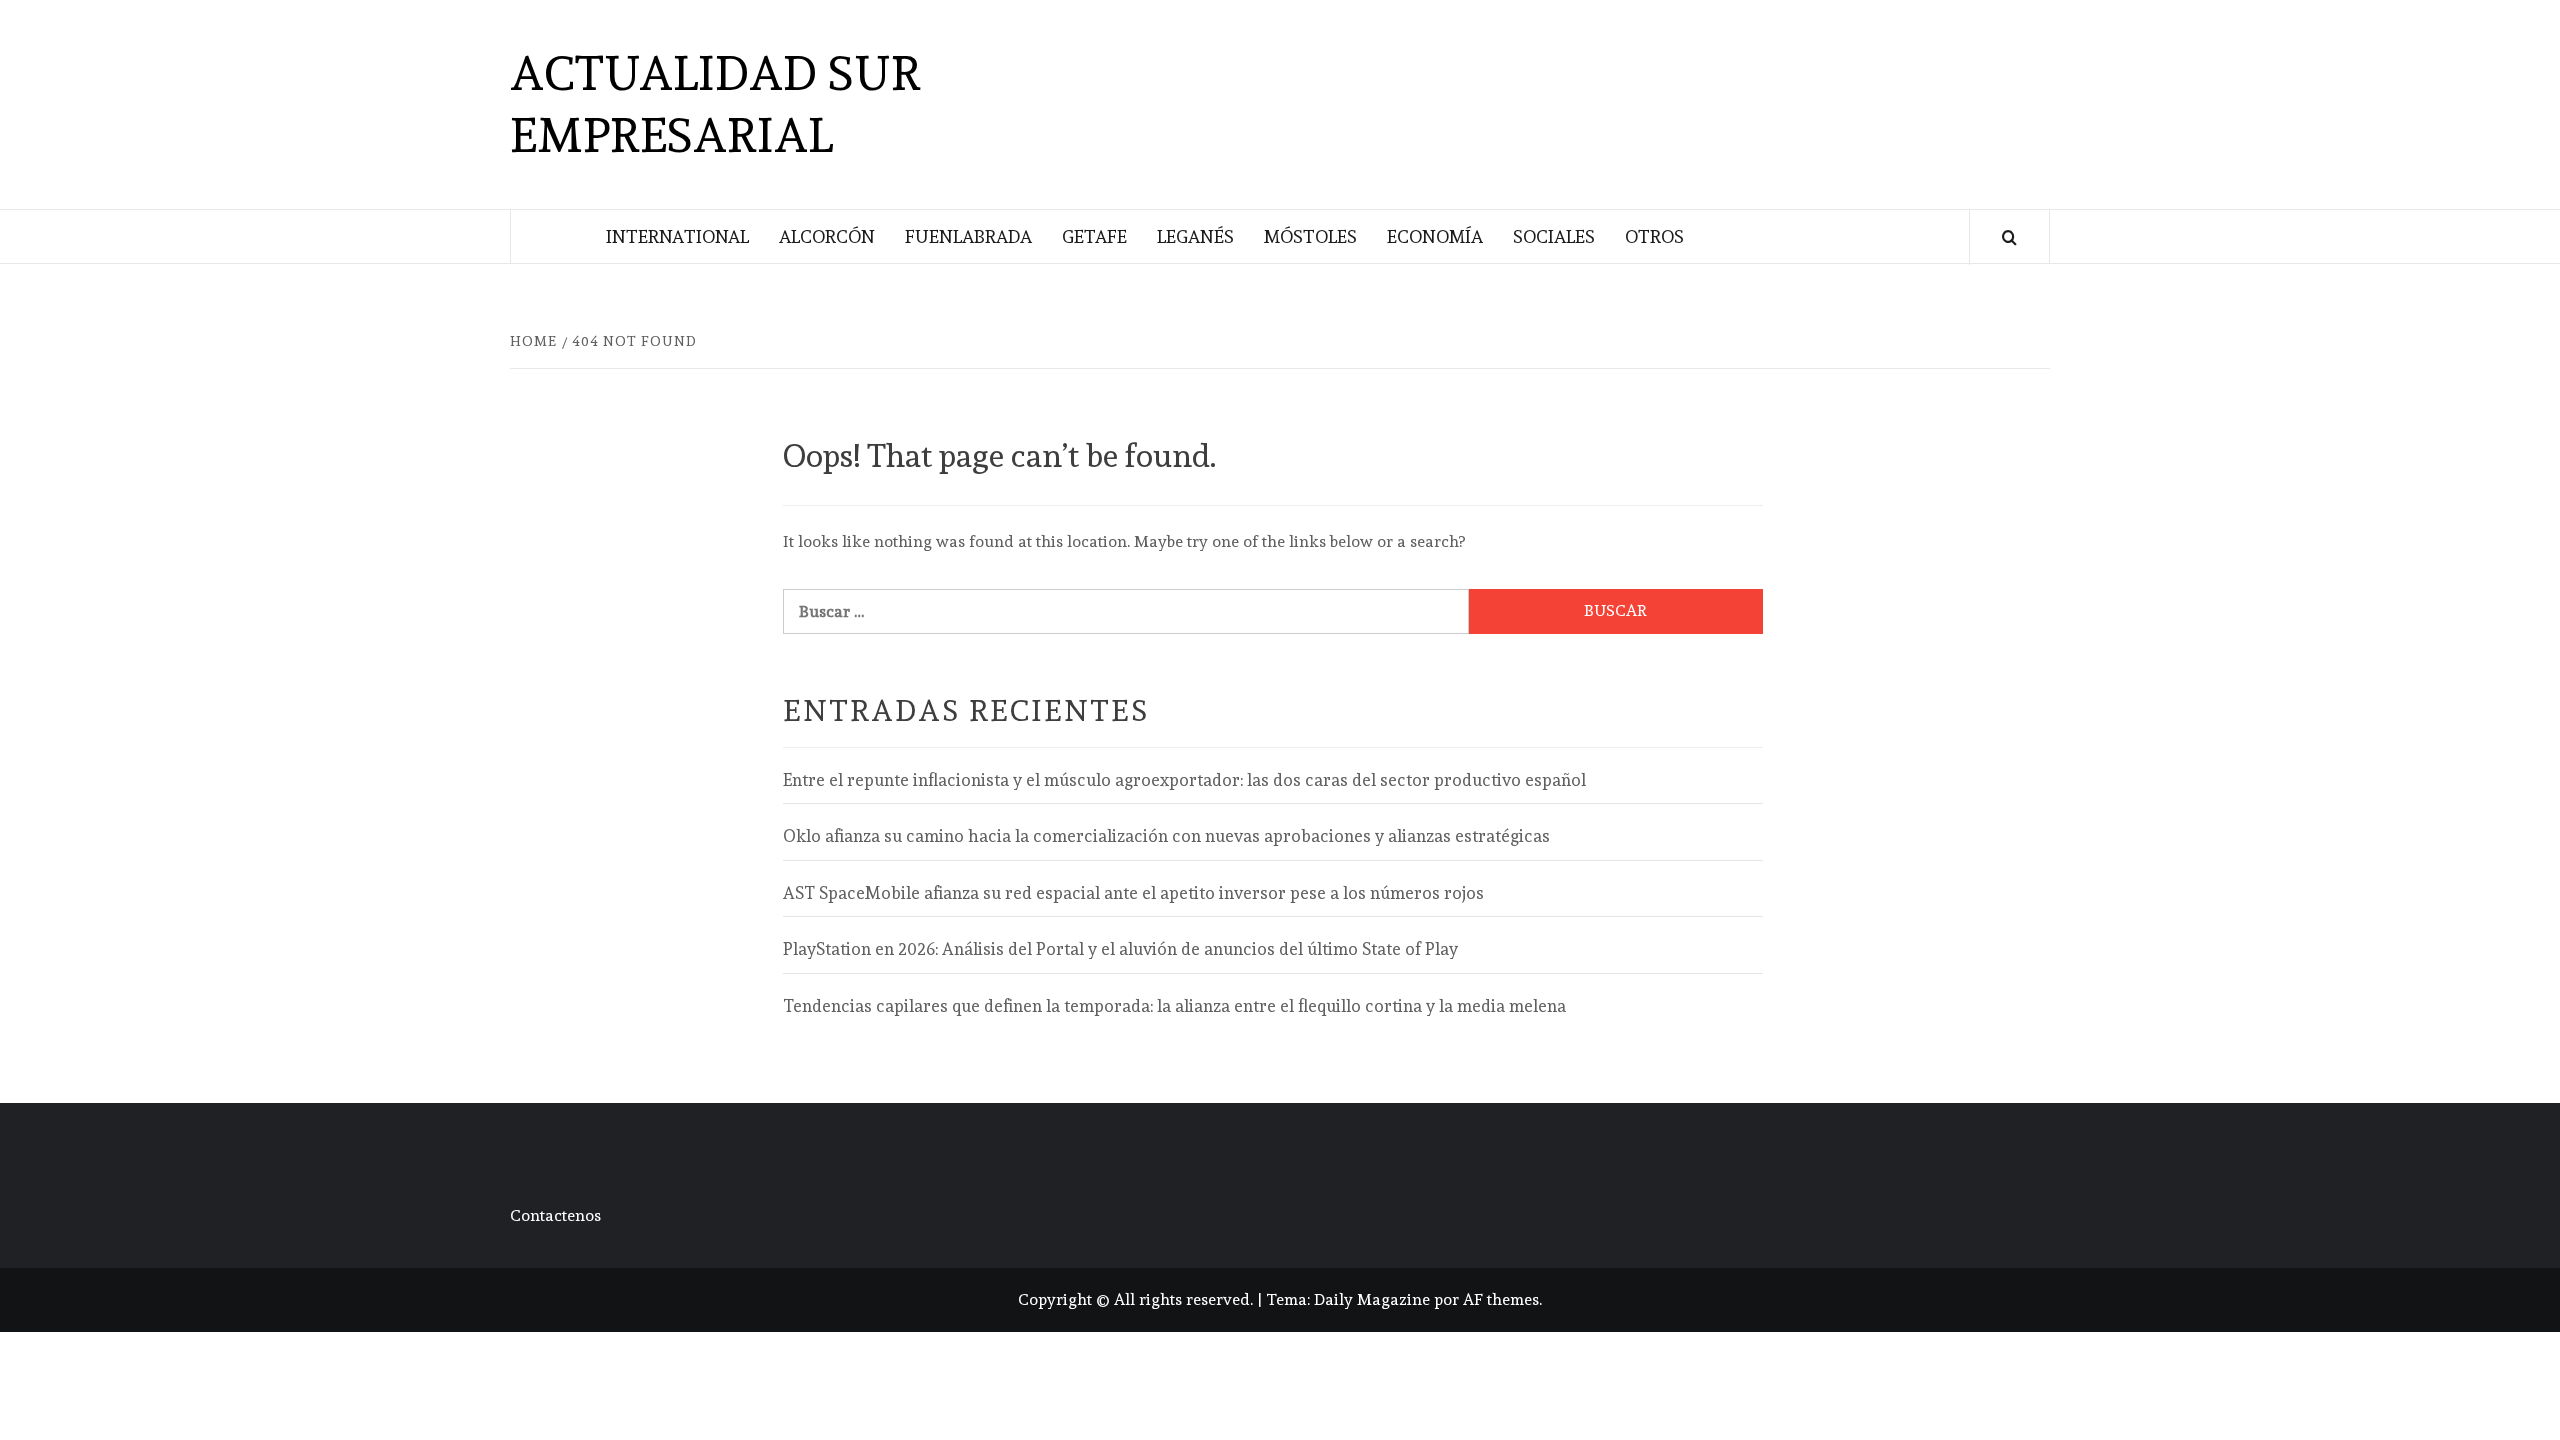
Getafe (1094, 236)
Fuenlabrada (968, 236)
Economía (1435, 236)
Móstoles (1310, 236)
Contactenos (555, 1215)
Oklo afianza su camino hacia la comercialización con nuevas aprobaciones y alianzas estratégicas (1166, 836)
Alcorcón (827, 236)
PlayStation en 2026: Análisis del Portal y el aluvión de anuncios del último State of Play (1120, 949)
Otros (1654, 236)
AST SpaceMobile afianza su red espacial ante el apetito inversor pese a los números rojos (1133, 893)
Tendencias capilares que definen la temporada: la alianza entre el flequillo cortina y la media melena (1174, 1006)
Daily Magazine (1372, 1299)
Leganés (1195, 236)
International (677, 236)
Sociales (1554, 236)
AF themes (1501, 1299)
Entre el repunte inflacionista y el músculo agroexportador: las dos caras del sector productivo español (1184, 780)
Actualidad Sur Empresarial (715, 104)
